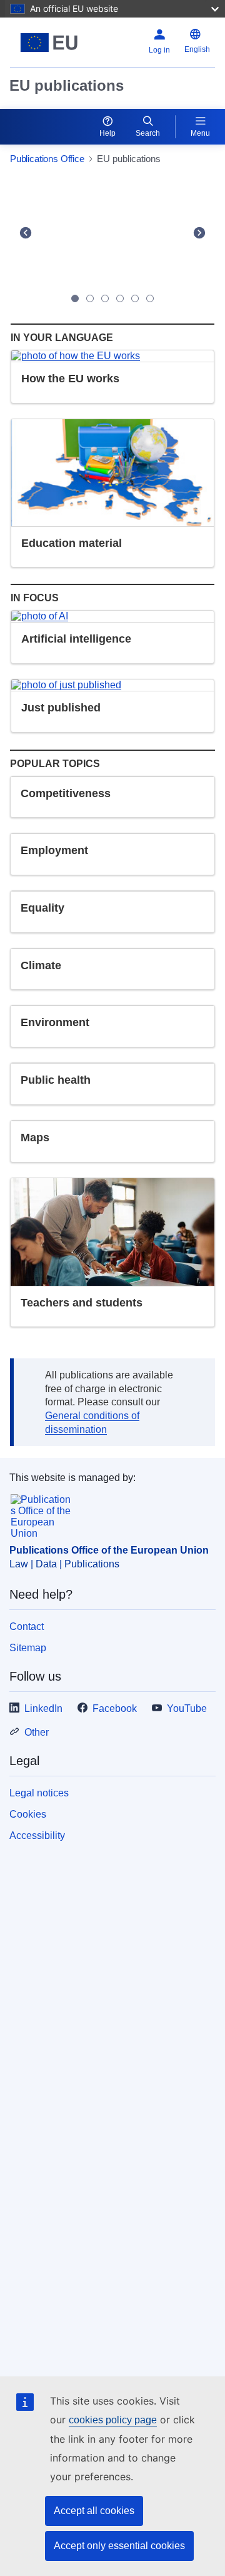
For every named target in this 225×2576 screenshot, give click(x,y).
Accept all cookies (94, 2511)
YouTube (187, 1708)
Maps (35, 1138)
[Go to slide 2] (90, 298)
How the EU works (70, 379)
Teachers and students (82, 1303)
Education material (72, 543)
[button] (25, 232)
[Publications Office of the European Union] (49, 43)
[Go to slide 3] (105, 298)
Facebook (115, 1708)
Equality (42, 908)
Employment (54, 850)
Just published (61, 708)
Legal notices (39, 1793)
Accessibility (37, 1835)
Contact (27, 1627)
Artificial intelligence (76, 639)
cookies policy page (113, 2420)
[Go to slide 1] (75, 298)
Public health (56, 1080)
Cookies (28, 1814)
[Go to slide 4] (120, 298)
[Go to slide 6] (150, 298)
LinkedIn (43, 1708)
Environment (55, 1022)
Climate (41, 965)
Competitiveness (66, 793)
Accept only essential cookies (119, 2546)
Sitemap (28, 1648)
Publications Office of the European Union (109, 1550)
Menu (200, 133)
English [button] (197, 49)
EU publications (67, 85)
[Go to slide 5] (135, 298)
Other (37, 1732)
